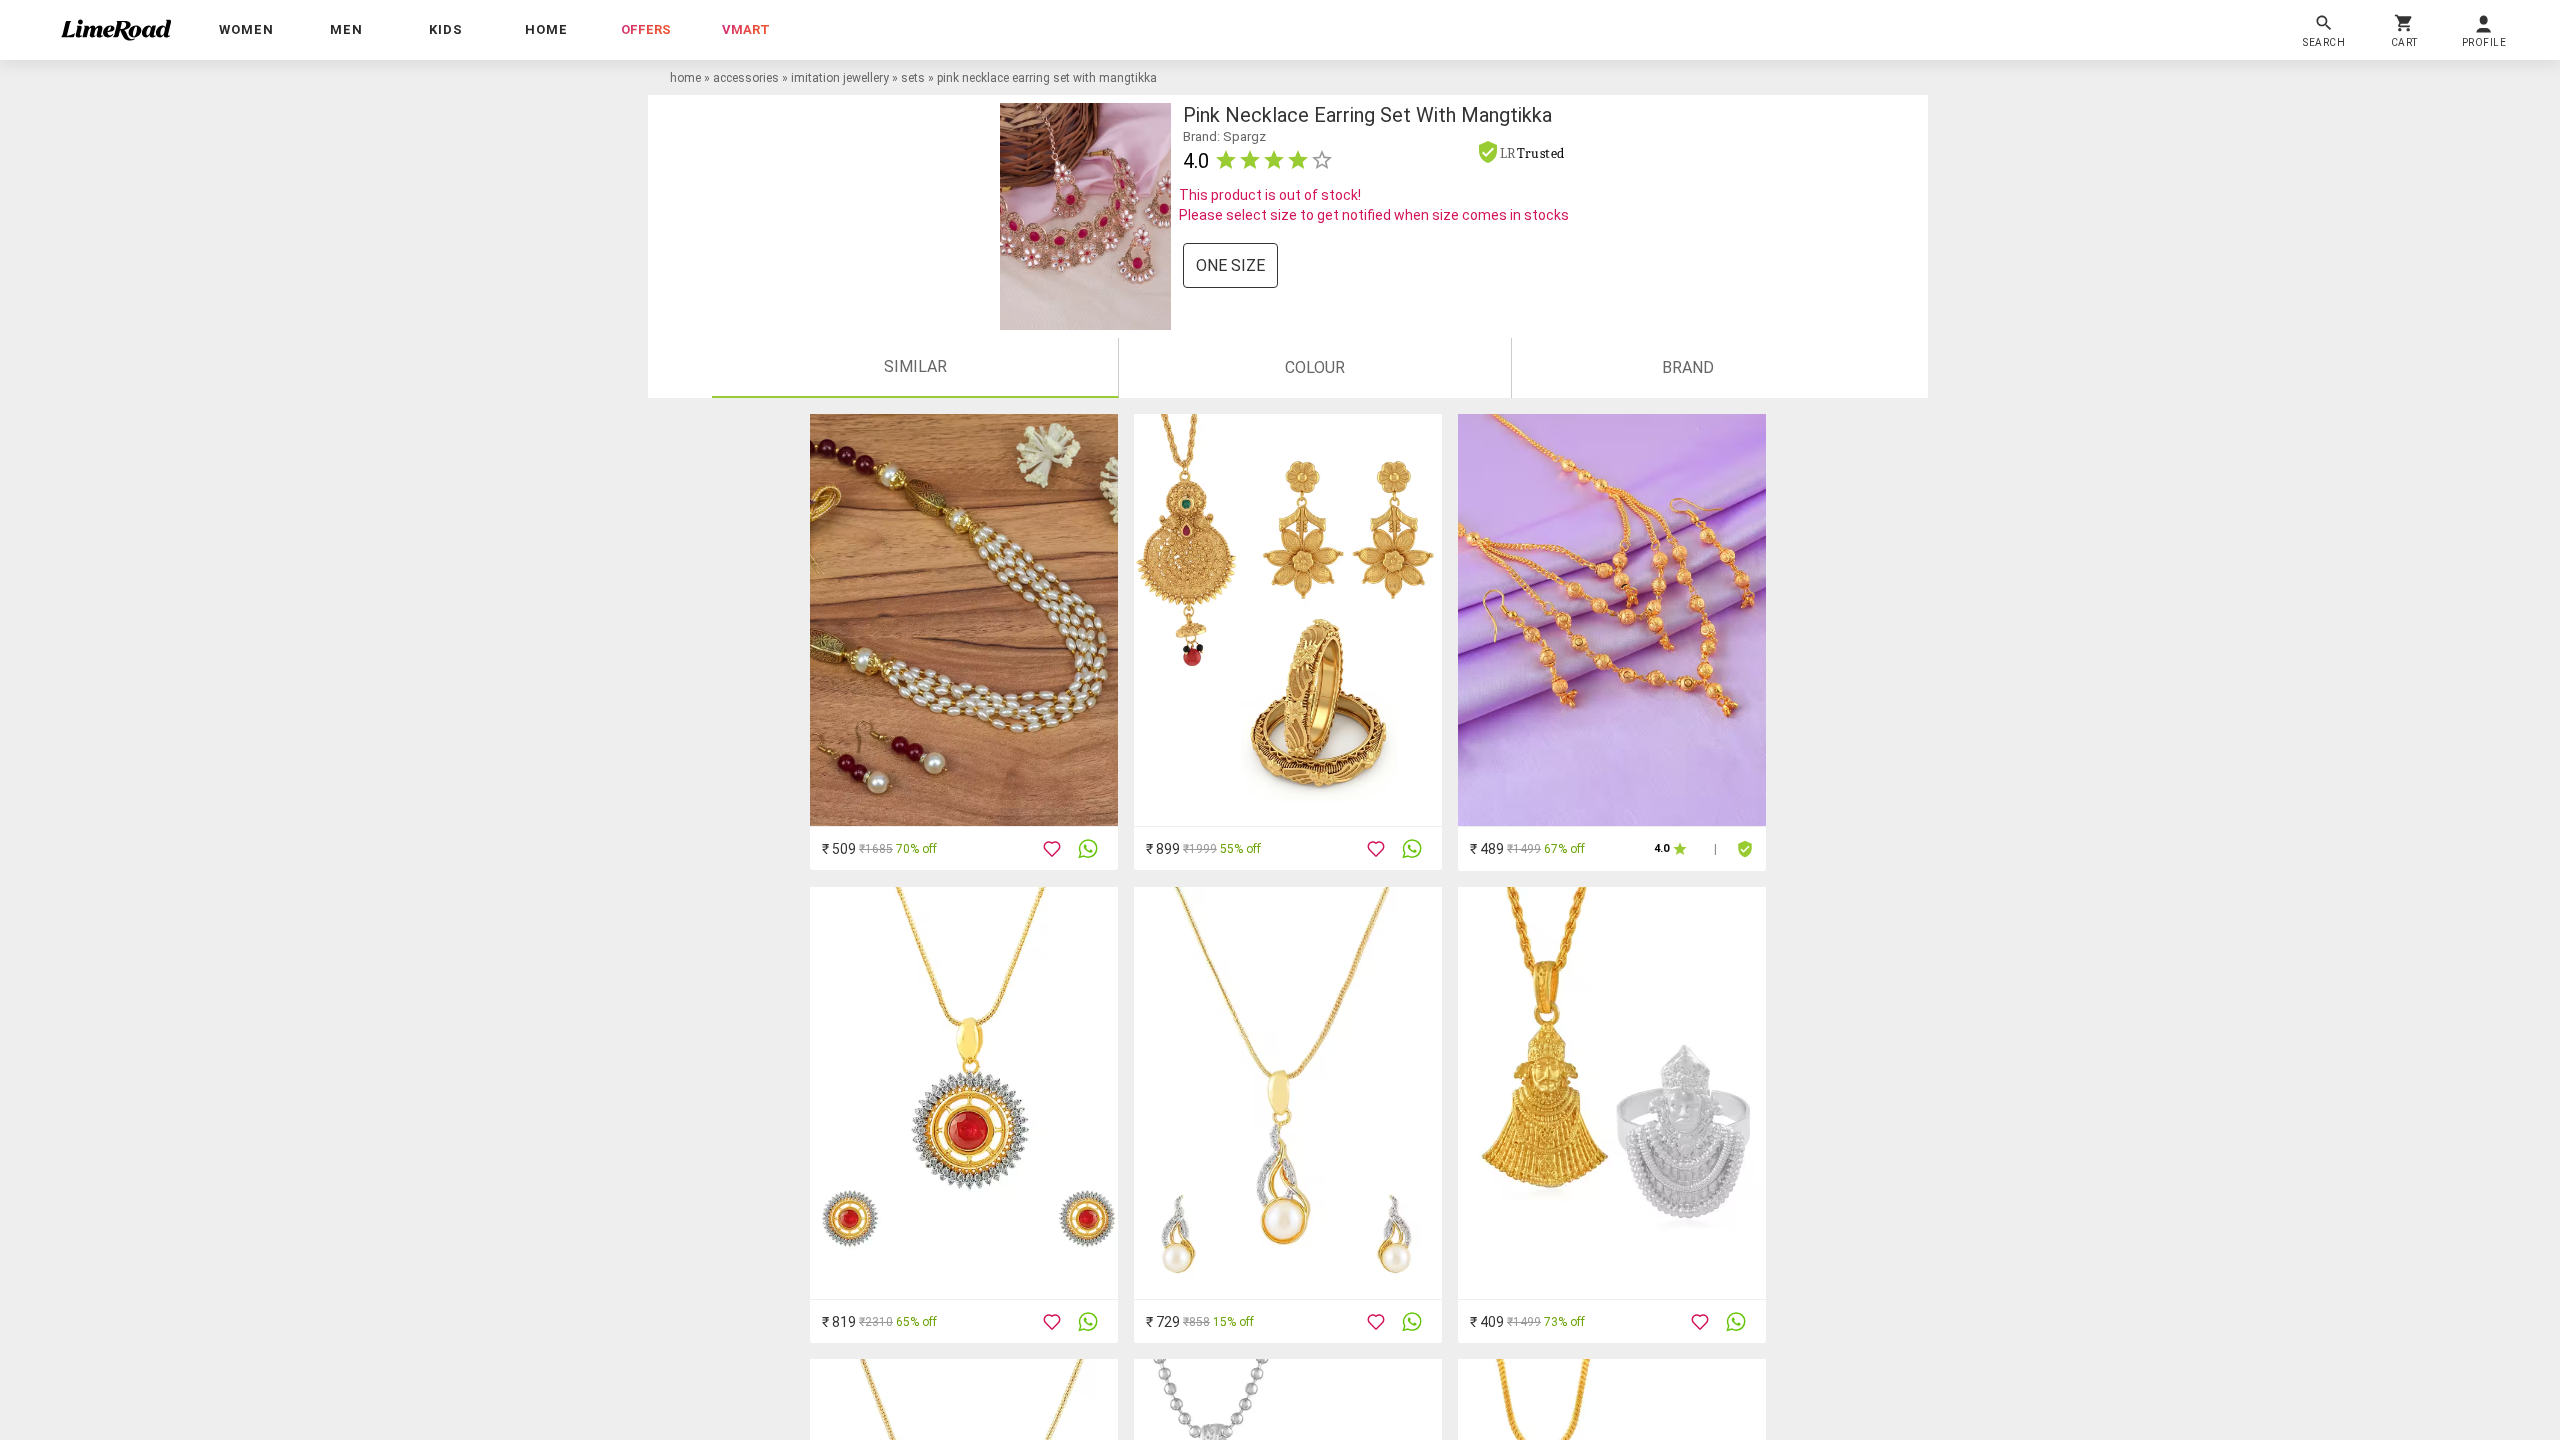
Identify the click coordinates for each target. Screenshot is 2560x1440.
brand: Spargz (1224, 136)
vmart (746, 29)
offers (646, 29)
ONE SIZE (1230, 265)
